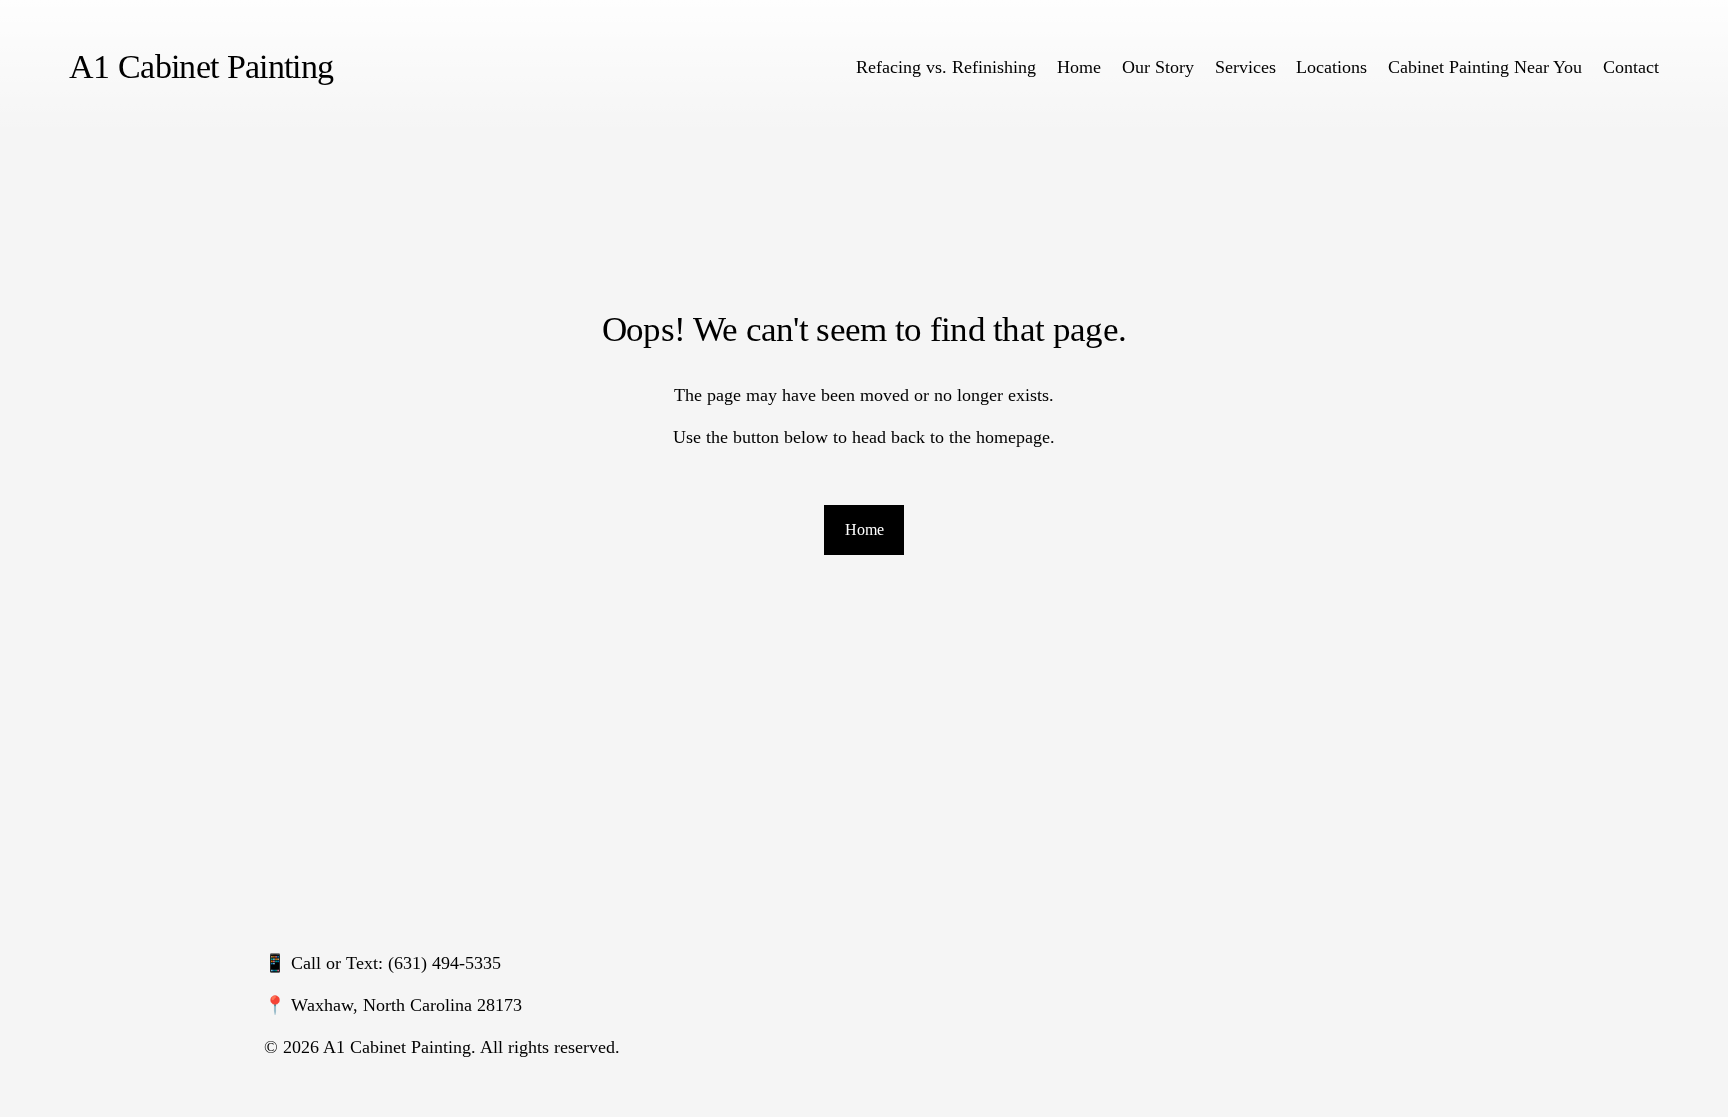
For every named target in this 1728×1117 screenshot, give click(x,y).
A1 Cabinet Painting (201, 66)
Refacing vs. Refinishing (946, 67)
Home (1079, 67)
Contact (1631, 67)
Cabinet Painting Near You (1485, 67)
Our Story (1158, 67)
